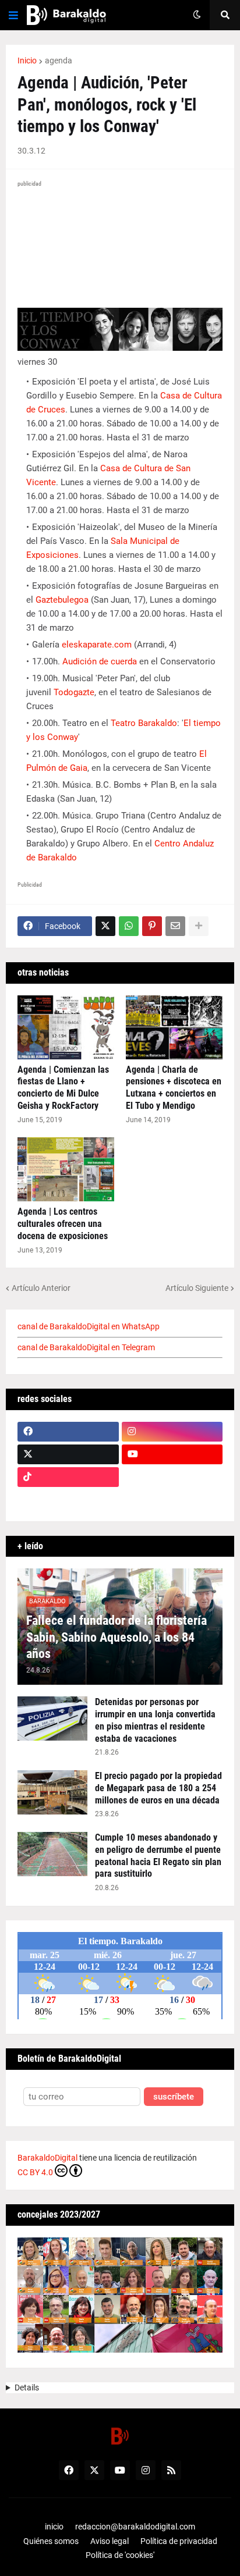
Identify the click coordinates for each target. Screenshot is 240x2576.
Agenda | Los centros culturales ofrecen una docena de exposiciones (63, 1224)
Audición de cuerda (100, 661)
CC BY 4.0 (35, 2172)
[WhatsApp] (129, 926)
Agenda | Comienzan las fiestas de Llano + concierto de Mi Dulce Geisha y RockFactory (63, 1088)
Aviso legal (110, 2541)
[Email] (175, 926)
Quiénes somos (51, 2541)
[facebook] (68, 1432)
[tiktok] (68, 1477)
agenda (59, 61)
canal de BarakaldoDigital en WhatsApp (89, 1326)
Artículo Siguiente (197, 1288)
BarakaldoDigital (47, 2158)
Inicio (27, 61)
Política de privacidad (179, 2541)
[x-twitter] (68, 1454)
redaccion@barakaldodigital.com (135, 2527)
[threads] (172, 1500)
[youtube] (172, 1454)
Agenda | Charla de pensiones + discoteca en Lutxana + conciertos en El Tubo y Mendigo (174, 1088)
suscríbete (174, 2097)
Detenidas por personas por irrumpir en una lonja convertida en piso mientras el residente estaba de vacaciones (155, 1720)
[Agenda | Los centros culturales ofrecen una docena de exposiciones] (66, 1169)
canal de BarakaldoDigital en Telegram (86, 1347)
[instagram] (172, 1432)
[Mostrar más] (199, 926)
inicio (54, 2527)
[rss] (171, 2470)
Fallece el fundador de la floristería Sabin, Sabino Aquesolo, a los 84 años (117, 1637)
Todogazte (74, 692)
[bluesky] (172, 1477)
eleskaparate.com (97, 645)
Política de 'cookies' (120, 2555)
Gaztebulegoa (62, 600)
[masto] (68, 1500)
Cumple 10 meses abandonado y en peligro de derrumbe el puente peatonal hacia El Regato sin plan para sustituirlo (158, 1855)
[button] (13, 15)
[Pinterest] (152, 926)
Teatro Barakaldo (144, 723)
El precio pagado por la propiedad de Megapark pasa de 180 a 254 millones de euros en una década (158, 1788)
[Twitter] (105, 926)
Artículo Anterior (41, 1288)
